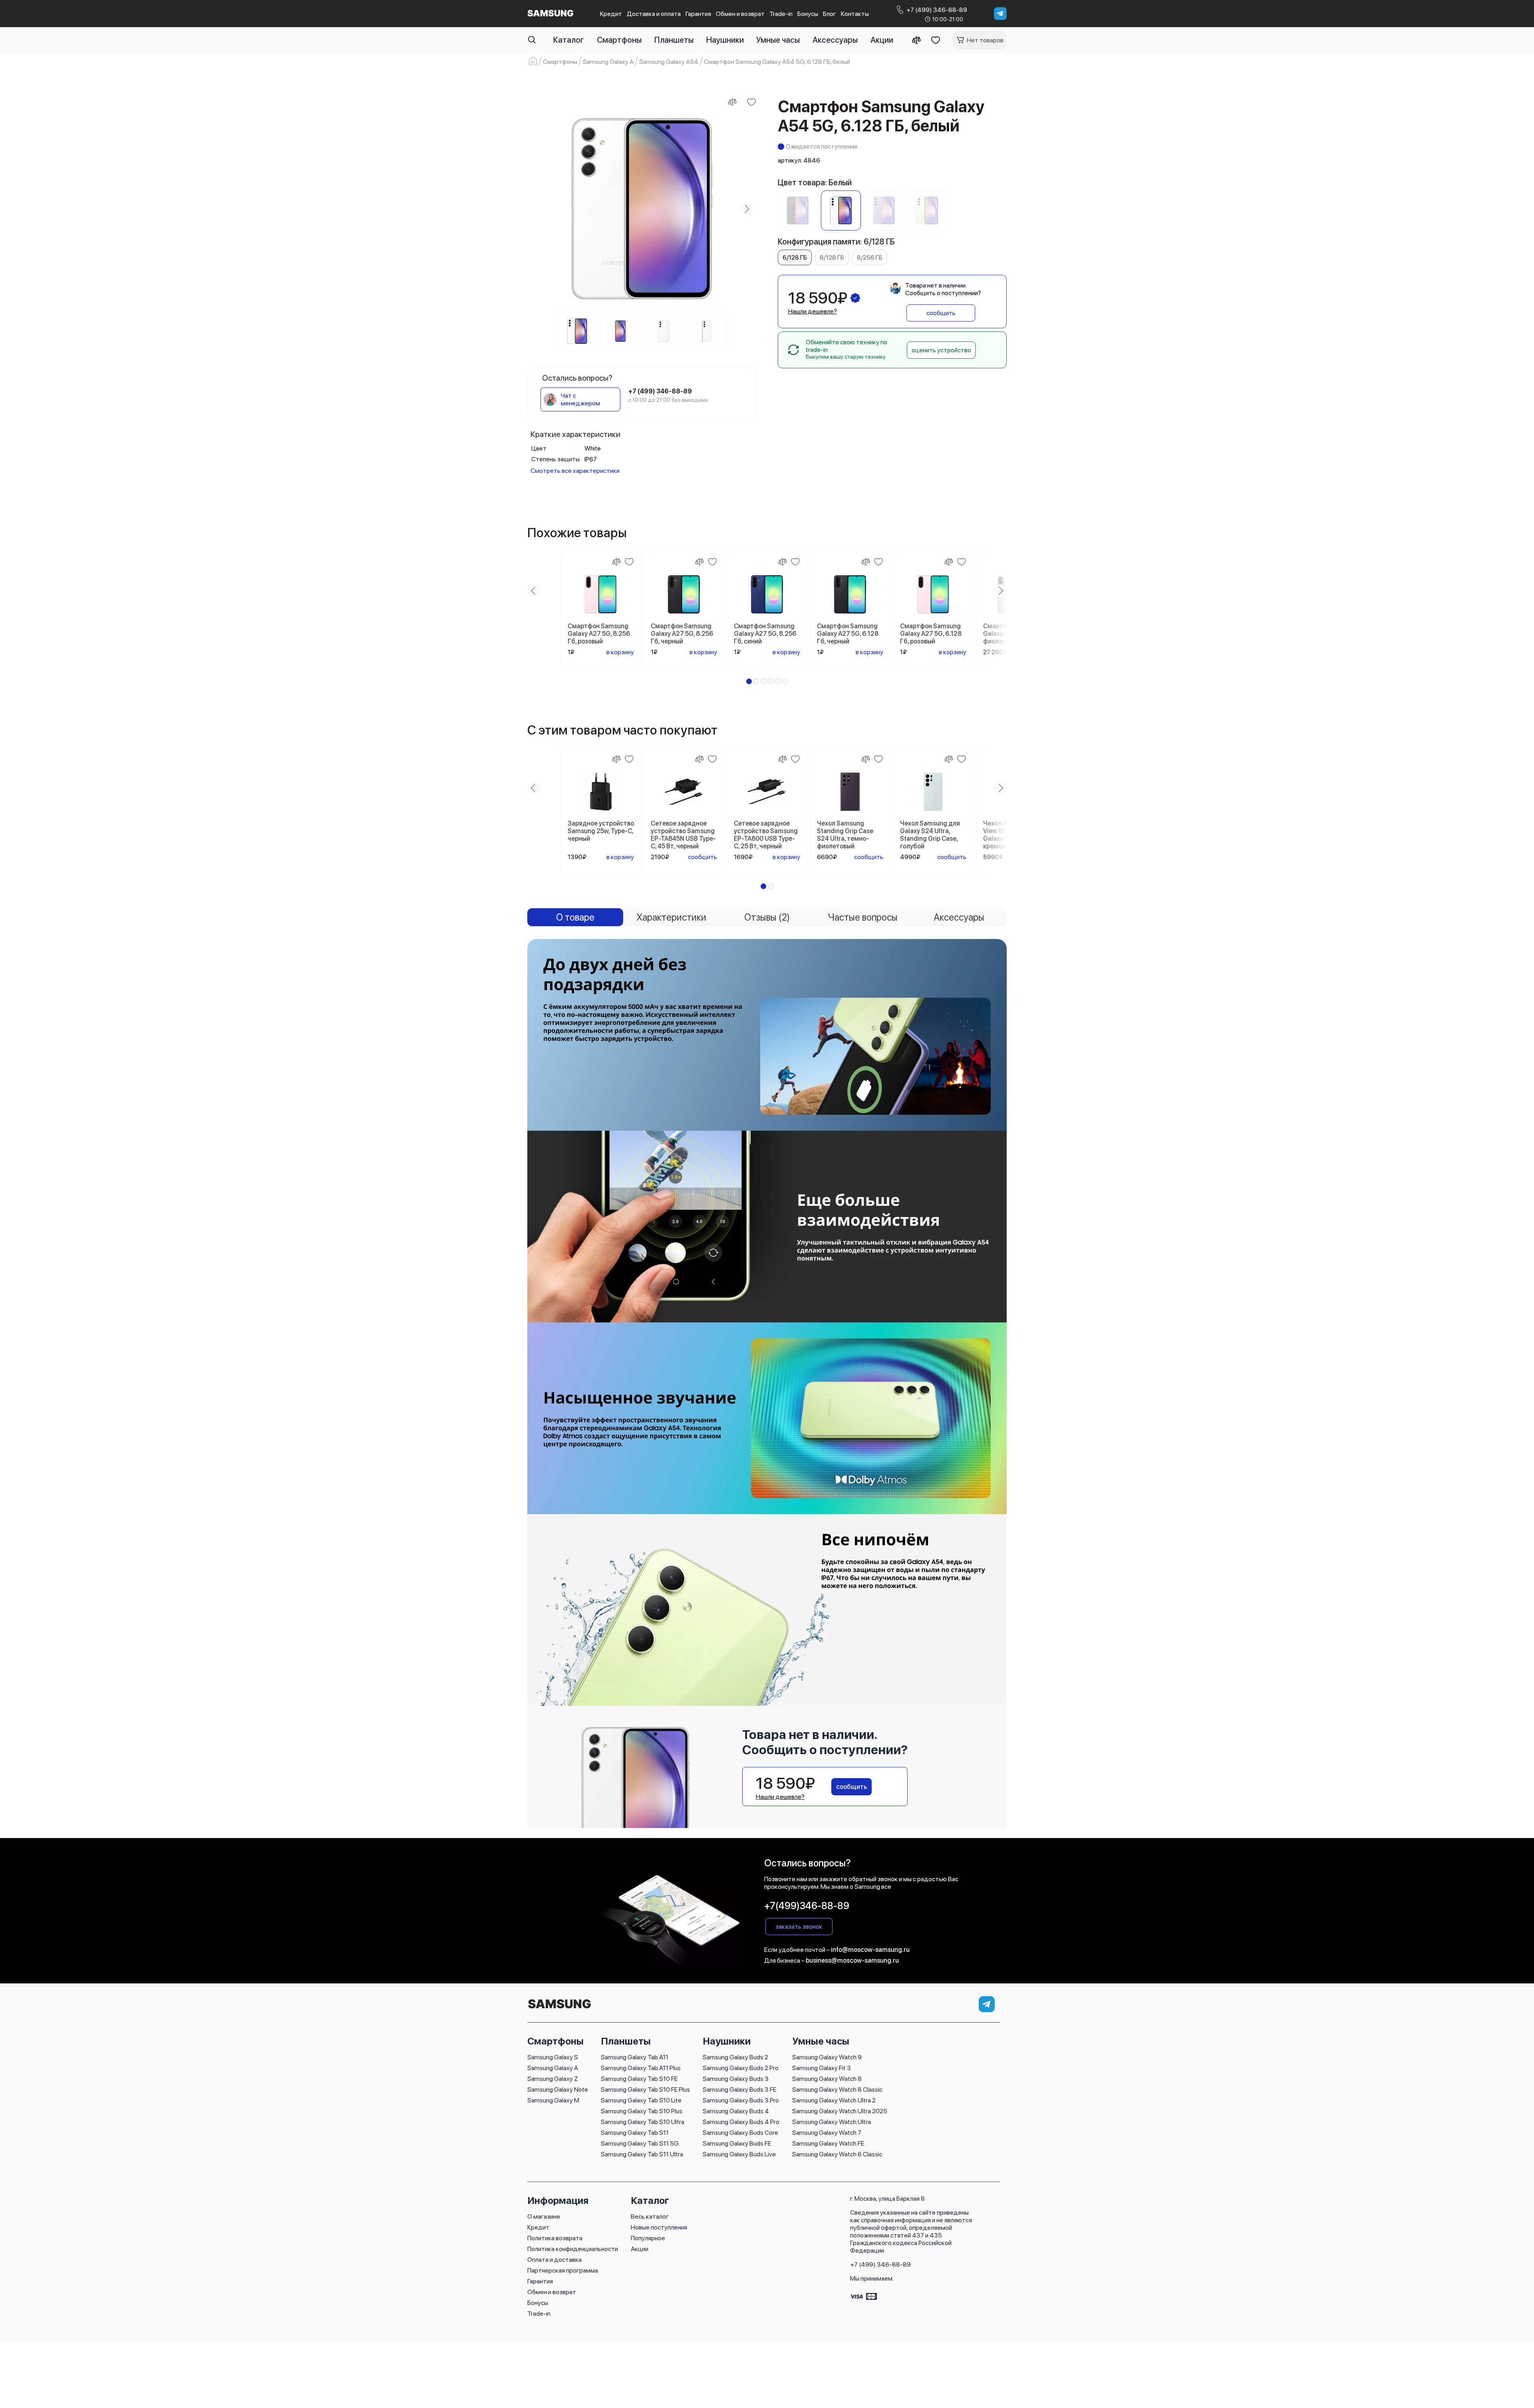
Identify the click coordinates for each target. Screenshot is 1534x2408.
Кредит (611, 14)
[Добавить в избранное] (751, 102)
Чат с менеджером (580, 399)
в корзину (620, 652)
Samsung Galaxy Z (553, 2079)
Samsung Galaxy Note (558, 2089)
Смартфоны (619, 40)
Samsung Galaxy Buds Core (740, 2133)
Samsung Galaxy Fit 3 (822, 2068)
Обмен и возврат (740, 14)
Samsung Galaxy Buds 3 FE (739, 2089)
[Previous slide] (537, 209)
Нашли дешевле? (813, 311)
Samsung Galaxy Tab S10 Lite (641, 2100)
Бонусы (808, 14)
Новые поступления (659, 2227)
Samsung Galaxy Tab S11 (635, 2133)
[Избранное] (936, 40)
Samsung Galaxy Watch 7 (827, 2133)
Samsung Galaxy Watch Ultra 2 (834, 2100)
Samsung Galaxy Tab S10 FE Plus (645, 2089)
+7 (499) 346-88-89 (880, 2264)
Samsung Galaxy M (553, 2100)
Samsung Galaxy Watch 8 (827, 2079)
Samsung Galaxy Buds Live (739, 2154)
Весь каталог (650, 2216)
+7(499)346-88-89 (807, 1906)
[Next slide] (747, 209)
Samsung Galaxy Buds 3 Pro (741, 2100)
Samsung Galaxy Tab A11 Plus (641, 2068)
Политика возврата (555, 2238)
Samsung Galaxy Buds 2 (735, 2057)
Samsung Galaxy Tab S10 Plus (642, 2111)
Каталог (569, 40)
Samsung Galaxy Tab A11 (635, 2057)
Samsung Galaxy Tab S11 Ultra (642, 2154)
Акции (882, 40)
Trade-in (781, 14)
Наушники (725, 40)
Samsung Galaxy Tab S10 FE (639, 2079)
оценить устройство (941, 350)
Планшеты (674, 40)
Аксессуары (835, 40)
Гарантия (698, 14)
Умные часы (778, 40)
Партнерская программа (563, 2270)
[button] (749, 681)
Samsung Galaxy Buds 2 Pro (741, 2068)
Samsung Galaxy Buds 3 (736, 2079)
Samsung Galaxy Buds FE (737, 2143)
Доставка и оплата (654, 14)
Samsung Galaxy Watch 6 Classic (837, 2154)
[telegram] (1000, 14)
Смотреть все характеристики (575, 471)
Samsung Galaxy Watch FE (828, 2143)
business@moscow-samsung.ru (852, 1960)
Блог (830, 14)
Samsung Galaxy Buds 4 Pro (741, 2122)
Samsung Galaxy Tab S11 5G (640, 2143)
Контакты (855, 14)
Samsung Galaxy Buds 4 (736, 2111)
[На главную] (559, 2009)
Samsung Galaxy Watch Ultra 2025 (840, 2111)
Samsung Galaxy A (553, 2068)
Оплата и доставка (554, 2260)
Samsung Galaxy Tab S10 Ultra (643, 2122)
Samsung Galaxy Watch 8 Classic (837, 2089)
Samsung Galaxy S (553, 2057)
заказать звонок (799, 1927)
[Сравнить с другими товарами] (732, 102)
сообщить (941, 313)
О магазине (544, 2216)
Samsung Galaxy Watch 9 (827, 2057)
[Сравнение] (916, 40)
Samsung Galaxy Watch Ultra (832, 2122)
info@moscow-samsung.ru (870, 1950)
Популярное (648, 2238)
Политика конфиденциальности (573, 2249)
